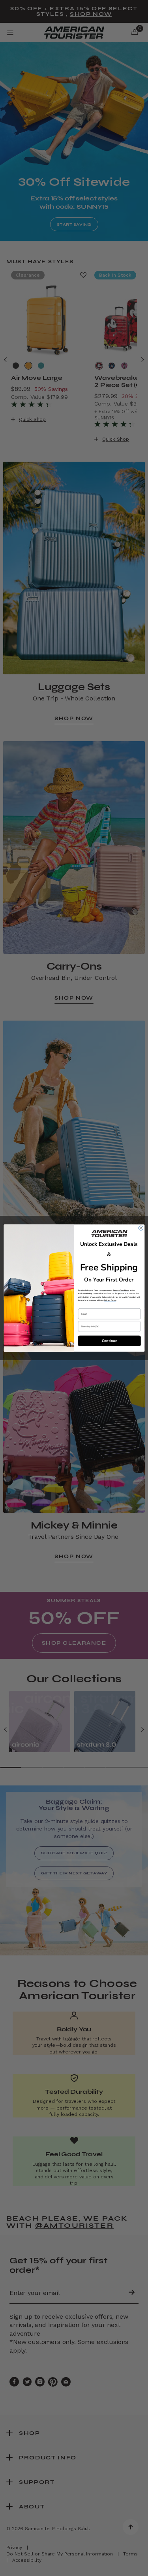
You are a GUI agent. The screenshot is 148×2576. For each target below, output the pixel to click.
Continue (109, 1341)
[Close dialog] (141, 1228)
